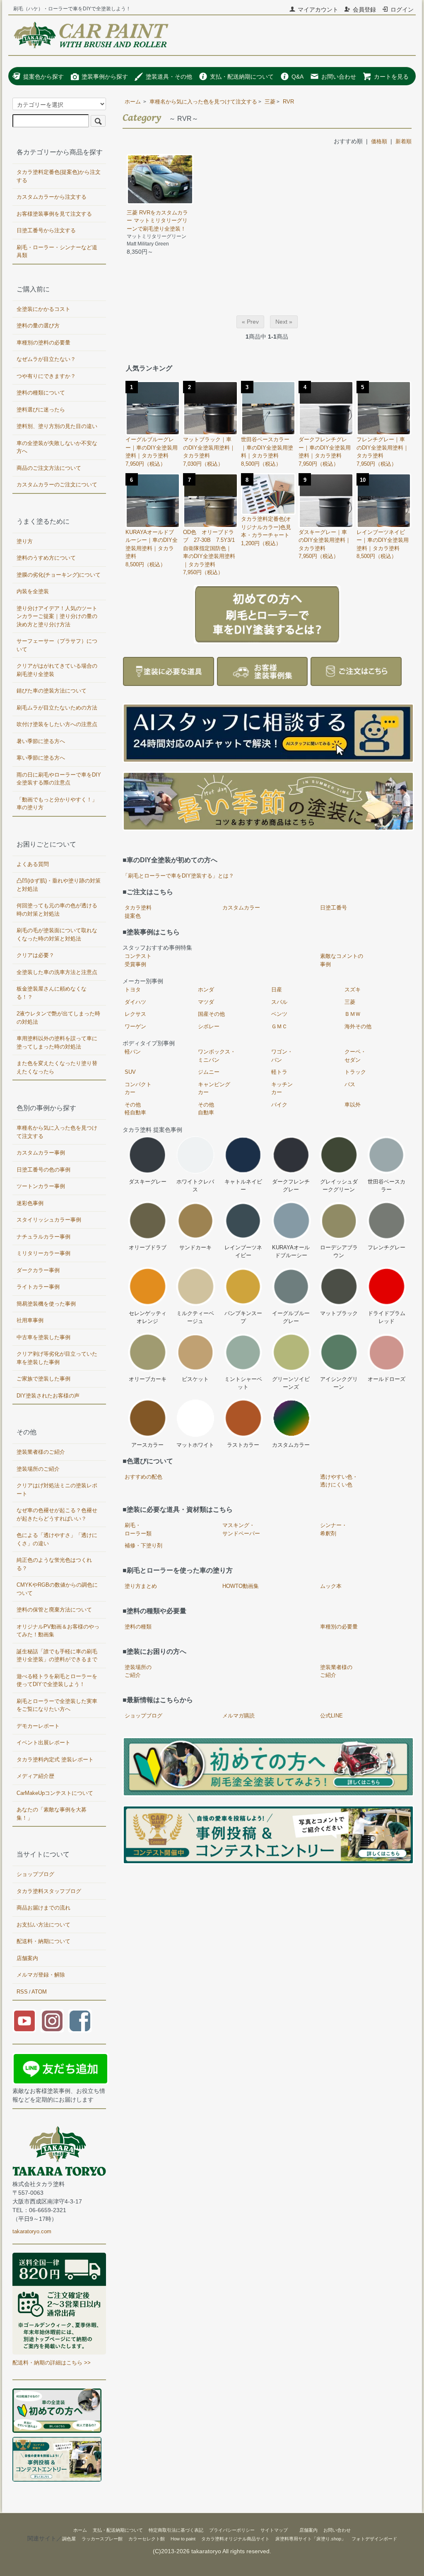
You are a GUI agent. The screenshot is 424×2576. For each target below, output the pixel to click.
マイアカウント (318, 10)
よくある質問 (33, 864)
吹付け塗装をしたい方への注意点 (57, 724)
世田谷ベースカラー (387, 1186)
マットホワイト (195, 1445)
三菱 (270, 102)
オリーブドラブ (148, 1247)
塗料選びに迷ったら (41, 410)
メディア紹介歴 (35, 1776)
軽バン (133, 1052)
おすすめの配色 (143, 1477)
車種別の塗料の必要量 (43, 343)
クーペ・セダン (355, 1056)
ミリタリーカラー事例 (43, 1253)
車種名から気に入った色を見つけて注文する (203, 102)
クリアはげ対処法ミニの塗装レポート (57, 1490)
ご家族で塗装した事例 (43, 1379)
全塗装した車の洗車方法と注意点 (57, 972)
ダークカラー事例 (38, 1270)
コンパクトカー (138, 1088)
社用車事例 (30, 1320)
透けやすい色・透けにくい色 (339, 1481)
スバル (279, 1002)
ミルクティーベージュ (195, 1317)
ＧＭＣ (279, 1026)
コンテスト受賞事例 (138, 960)
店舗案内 (27, 1958)
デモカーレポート (38, 1726)
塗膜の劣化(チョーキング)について (59, 575)
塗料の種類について (41, 393)
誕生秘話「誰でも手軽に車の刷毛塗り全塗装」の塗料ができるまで (57, 1656)
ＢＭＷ (353, 1014)
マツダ (206, 1002)
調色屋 (69, 2539)
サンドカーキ (195, 1247)
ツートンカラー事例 (41, 1186)
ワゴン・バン (282, 1056)
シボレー (209, 1026)
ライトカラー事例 (38, 1287)
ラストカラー (243, 1445)
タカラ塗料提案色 (138, 912)
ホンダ (206, 990)
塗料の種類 (138, 1627)
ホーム (133, 102)
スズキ (353, 990)
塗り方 (25, 541)
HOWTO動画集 (241, 1586)
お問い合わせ (339, 77)
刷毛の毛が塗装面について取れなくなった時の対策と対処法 (57, 934)
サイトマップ (274, 2530)
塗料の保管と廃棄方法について (54, 1610)
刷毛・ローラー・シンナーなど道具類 (57, 251)
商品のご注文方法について (49, 468)
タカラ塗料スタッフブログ (49, 1891)
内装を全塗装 (33, 591)
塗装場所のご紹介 (138, 1671)
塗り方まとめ (141, 1586)
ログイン (402, 10)
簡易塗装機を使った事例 (46, 1304)
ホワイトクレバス (195, 1186)
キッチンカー (282, 1088)
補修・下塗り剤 (143, 1545)
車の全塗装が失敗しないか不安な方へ (57, 447)
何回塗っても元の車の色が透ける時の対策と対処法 (57, 910)
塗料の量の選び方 (38, 326)
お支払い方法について (43, 1925)
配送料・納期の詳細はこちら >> (52, 2363)
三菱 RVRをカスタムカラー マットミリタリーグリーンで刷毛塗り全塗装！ (157, 221)
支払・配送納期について (242, 77)
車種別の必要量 (339, 1627)
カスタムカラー (241, 908)
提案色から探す (43, 77)
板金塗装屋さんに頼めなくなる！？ (52, 993)
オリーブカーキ (148, 1379)
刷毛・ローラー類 (138, 1529)
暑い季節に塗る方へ (41, 741)
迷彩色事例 (30, 1203)
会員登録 (364, 10)
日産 (277, 990)
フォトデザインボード (374, 2539)
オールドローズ (387, 1379)
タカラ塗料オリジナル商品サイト (235, 2539)
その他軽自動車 (135, 1109)
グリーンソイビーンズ (291, 1383)
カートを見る (391, 77)
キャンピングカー (214, 1088)
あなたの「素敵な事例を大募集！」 (52, 1814)
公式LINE (331, 1716)
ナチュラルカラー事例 (43, 1237)
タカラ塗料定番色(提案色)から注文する (59, 176)
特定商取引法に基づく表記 (176, 2530)
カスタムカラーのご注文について (57, 485)
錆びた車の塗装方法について (52, 691)
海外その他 (358, 1026)
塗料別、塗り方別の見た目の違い (57, 426)
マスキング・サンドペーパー (241, 1529)
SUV (130, 1072)
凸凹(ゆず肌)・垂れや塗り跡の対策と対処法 (59, 885)
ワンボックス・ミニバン (217, 1056)
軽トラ (279, 1072)
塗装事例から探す (105, 77)
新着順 (404, 141)
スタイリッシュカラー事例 (49, 1220)
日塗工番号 (334, 908)
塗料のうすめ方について (46, 558)
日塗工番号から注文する (46, 230)
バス (350, 1084)
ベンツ (279, 1014)
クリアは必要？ (35, 955)
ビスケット (195, 1379)
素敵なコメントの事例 (342, 960)
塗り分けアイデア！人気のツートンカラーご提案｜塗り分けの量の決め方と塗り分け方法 (57, 616)
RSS (22, 1992)
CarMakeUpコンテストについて (55, 1793)
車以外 (353, 1105)
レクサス (135, 1014)
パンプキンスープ (243, 1317)
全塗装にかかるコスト (43, 309)
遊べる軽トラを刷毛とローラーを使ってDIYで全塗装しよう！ (57, 1680)
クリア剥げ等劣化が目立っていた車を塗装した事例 (57, 1358)
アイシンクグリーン (339, 1383)
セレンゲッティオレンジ (148, 1317)
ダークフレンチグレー (291, 1186)
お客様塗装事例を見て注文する (54, 214)
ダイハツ (135, 1002)
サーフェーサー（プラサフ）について (57, 645)
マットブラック (339, 1313)
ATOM (39, 1992)
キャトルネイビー (243, 1186)
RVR (288, 102)
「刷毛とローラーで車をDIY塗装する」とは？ (178, 876)
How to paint (183, 2539)
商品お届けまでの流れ (43, 1908)
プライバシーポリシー (232, 2530)
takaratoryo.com (32, 2231)
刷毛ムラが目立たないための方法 (57, 708)
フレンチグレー (387, 1247)
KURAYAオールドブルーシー (291, 1252)
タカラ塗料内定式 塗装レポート (55, 1759)
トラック (355, 1072)
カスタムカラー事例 (41, 1153)
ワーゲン (135, 1026)
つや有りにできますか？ (46, 376)
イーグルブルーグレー (291, 1317)
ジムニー (209, 1072)
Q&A (298, 77)
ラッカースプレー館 (102, 2539)
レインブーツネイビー (243, 1252)
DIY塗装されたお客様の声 (48, 1396)
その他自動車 (206, 1109)
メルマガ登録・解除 (41, 1975)
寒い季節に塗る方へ (41, 758)
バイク (279, 1105)
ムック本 (331, 1586)
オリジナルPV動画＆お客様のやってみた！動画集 (58, 1631)
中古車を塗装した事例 (43, 1337)
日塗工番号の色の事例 (43, 1170)
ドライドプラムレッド (387, 1317)
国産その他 (211, 1014)
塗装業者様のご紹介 (336, 1671)
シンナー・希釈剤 (334, 1529)
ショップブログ (143, 1716)
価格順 (379, 141)
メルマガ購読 (238, 1716)
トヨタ (133, 990)
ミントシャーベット (243, 1383)
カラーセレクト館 (147, 2539)
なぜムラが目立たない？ (46, 359)
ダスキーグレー (148, 1182)
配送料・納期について (43, 1941)
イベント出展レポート (43, 1743)
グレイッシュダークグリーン (339, 1186)
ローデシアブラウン (339, 1252)
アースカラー (147, 1445)
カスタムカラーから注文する (52, 197)
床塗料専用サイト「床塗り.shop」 (311, 2539)
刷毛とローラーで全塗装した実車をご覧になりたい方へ (57, 1705)
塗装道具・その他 (169, 77)
